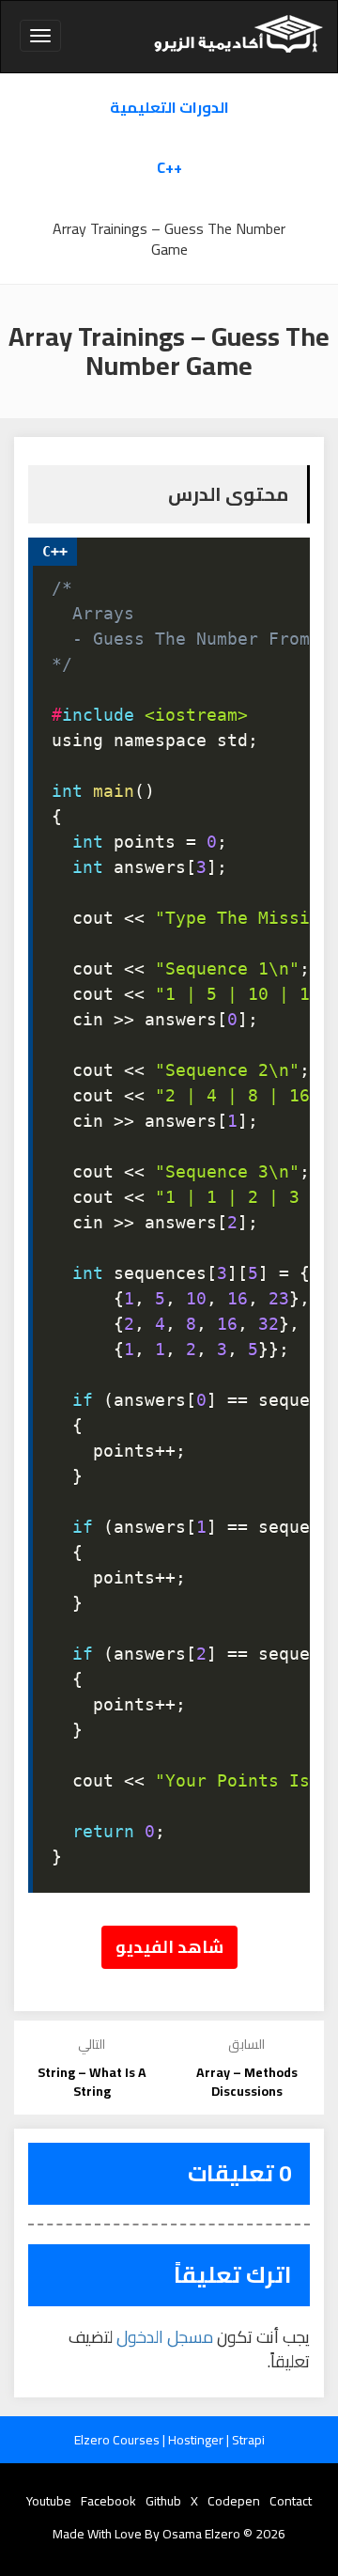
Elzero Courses (118, 2440)
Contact (291, 2501)
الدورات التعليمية (169, 108)
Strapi (248, 2440)
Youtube (49, 2501)
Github (163, 2501)
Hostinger (197, 2440)
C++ (169, 168)
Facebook (108, 2501)
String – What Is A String (92, 2082)
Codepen (234, 2501)
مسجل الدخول (165, 2337)
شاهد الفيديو (169, 1947)
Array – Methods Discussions (247, 2082)
